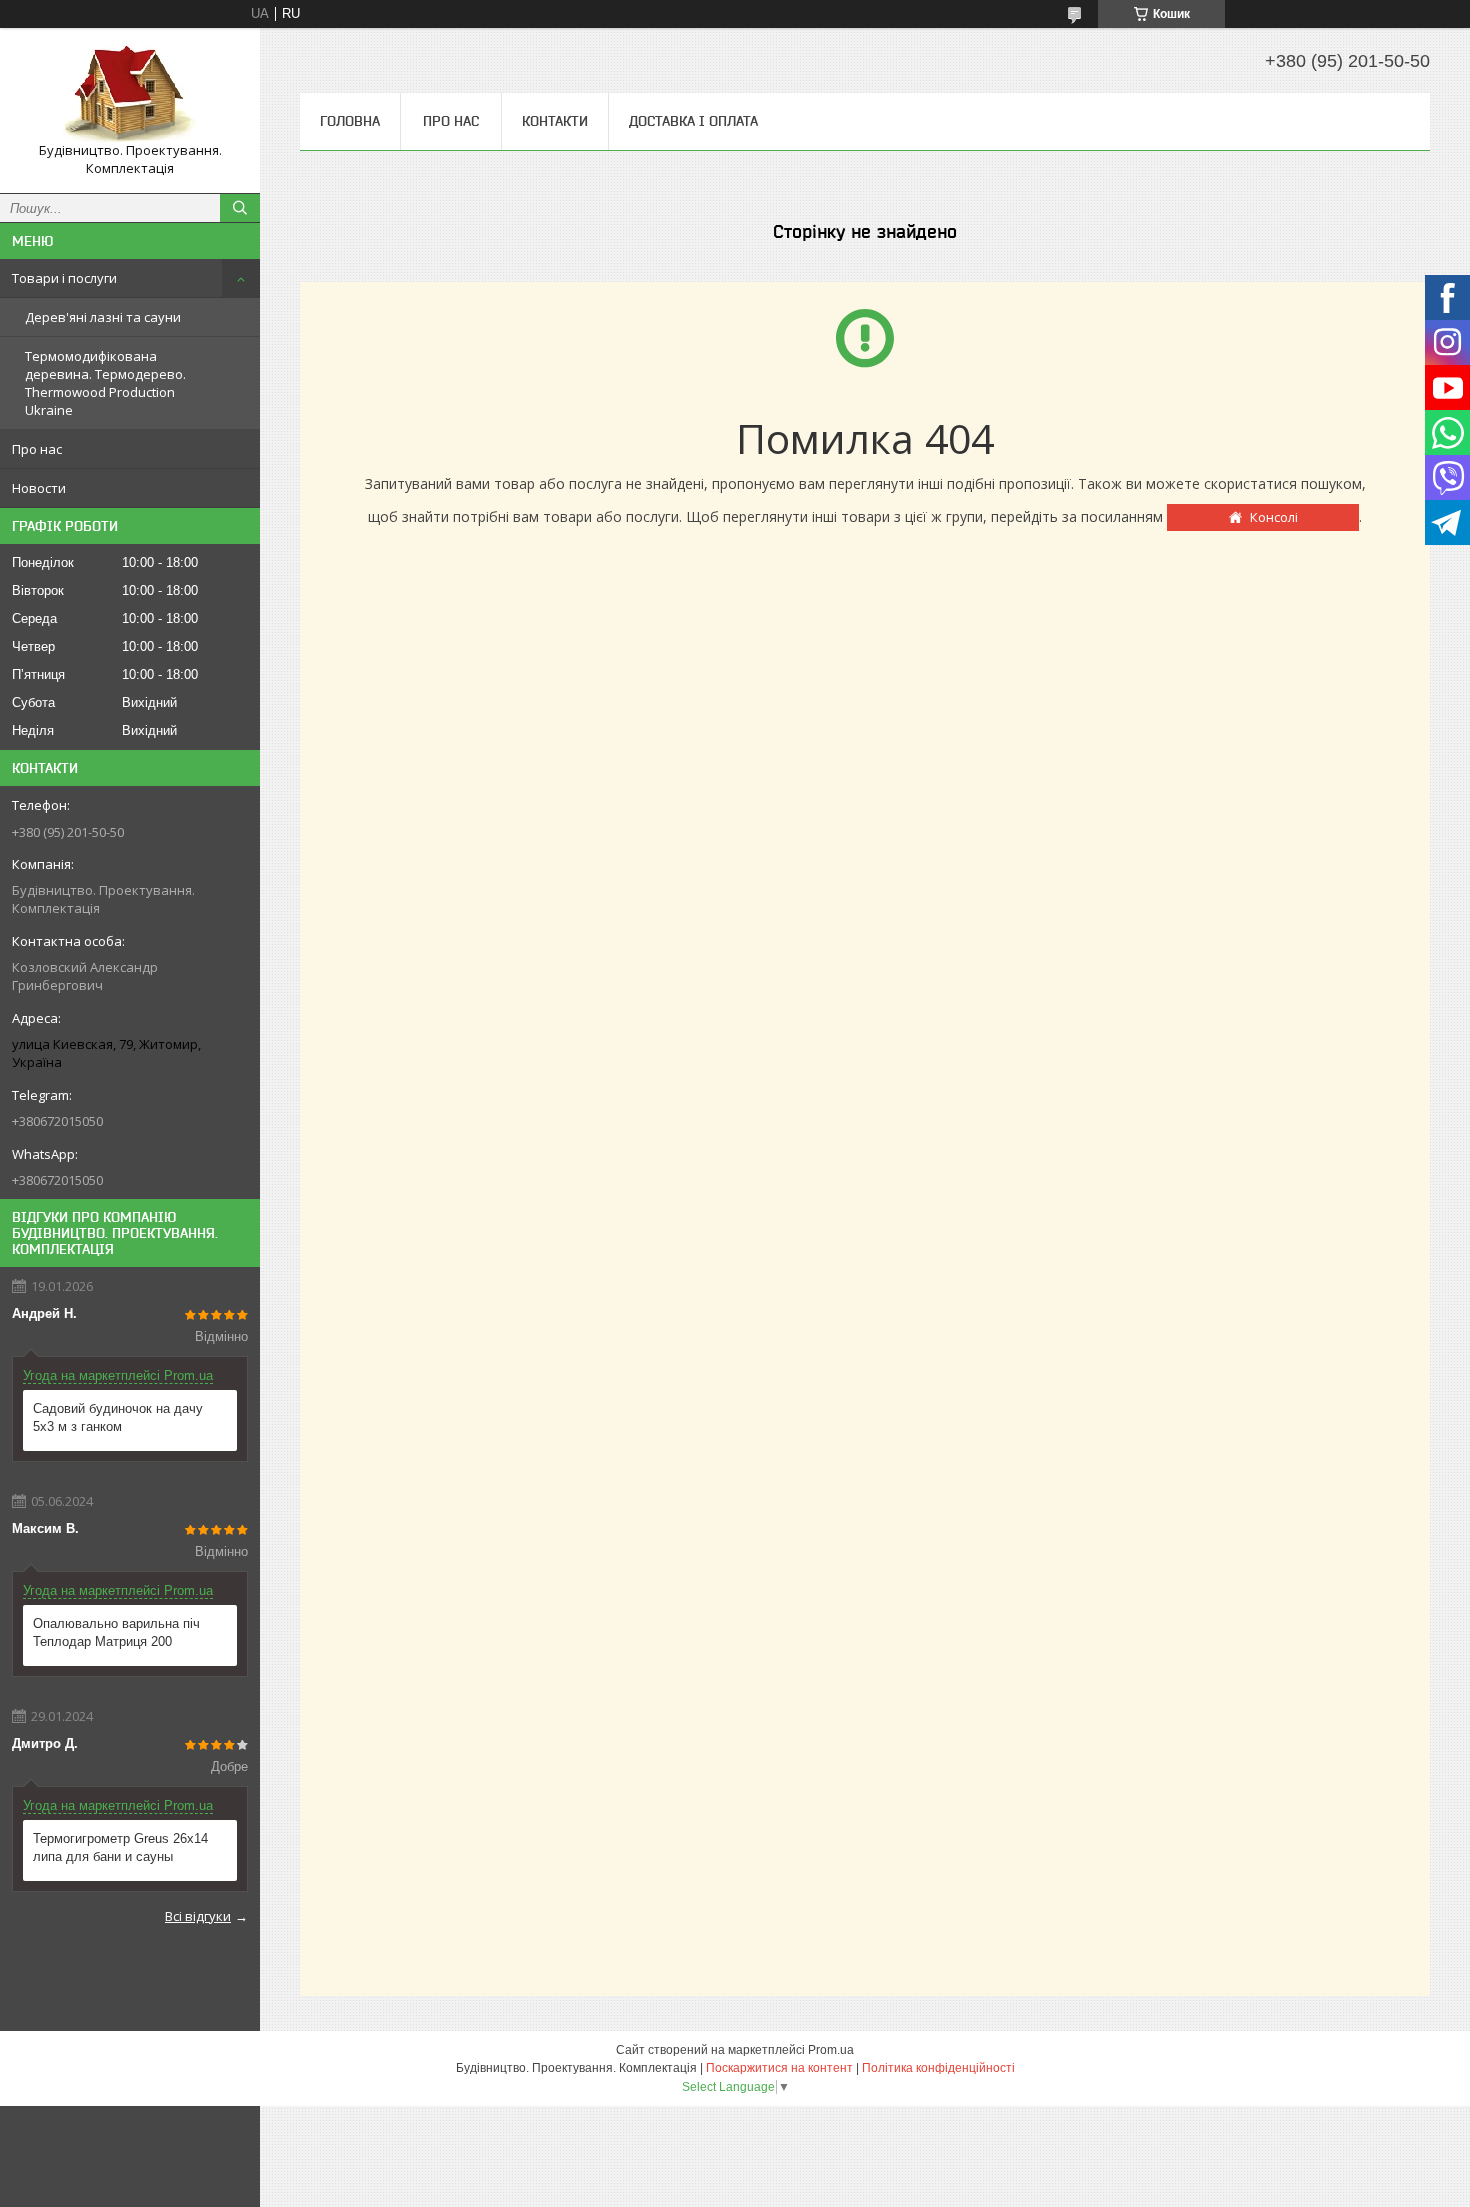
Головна (350, 121)
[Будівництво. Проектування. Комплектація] (130, 92)
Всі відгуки (198, 1916)
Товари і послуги (64, 278)
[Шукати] (240, 208)
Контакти (555, 121)
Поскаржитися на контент (779, 2068)
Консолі (1274, 517)
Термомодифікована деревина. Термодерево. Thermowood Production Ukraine (105, 383)
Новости (39, 488)
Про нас (37, 449)
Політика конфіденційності (938, 2068)
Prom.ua (831, 2050)
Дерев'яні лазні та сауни (103, 317)
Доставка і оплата (693, 121)
